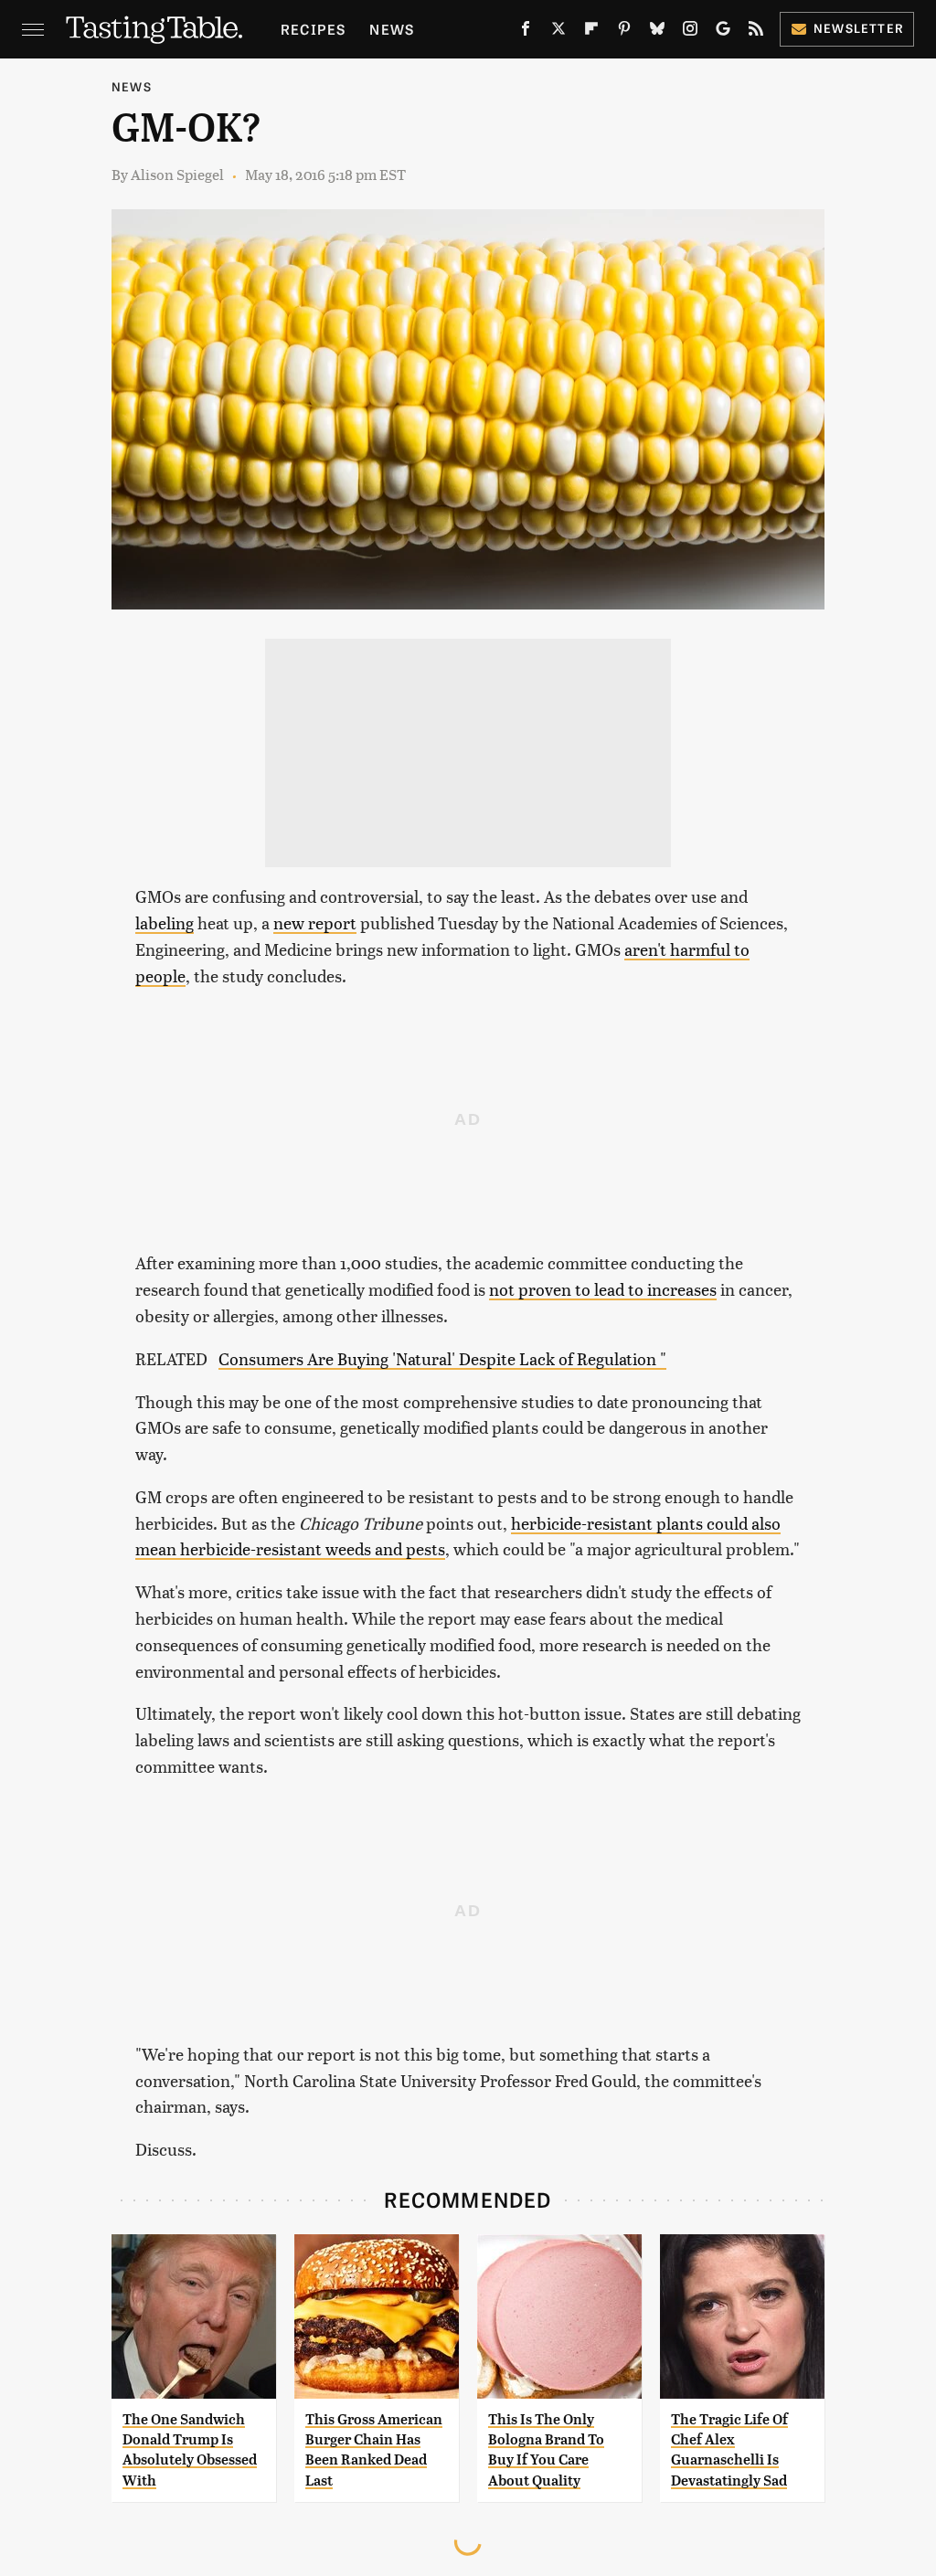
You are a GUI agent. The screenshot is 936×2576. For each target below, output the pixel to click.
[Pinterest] (624, 32)
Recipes (313, 29)
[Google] (723, 32)
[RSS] (756, 32)
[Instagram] (690, 32)
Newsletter (859, 28)
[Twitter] (558, 32)
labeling (165, 922)
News (392, 29)
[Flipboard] (591, 32)
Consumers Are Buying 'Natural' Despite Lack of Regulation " (442, 1358)
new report (315, 922)
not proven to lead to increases (603, 1289)
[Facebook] (526, 32)
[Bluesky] (657, 32)
